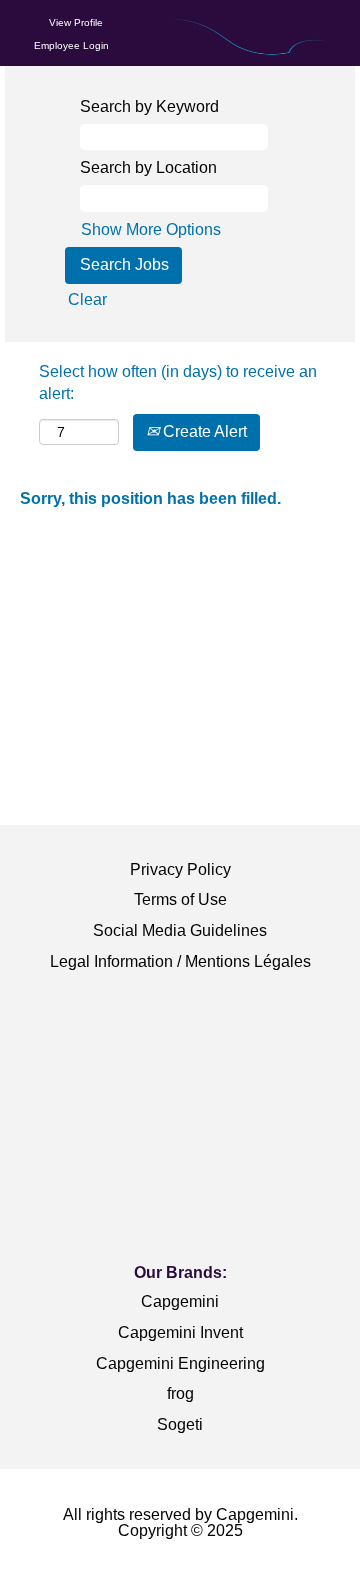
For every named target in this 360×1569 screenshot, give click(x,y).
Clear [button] (87, 299)
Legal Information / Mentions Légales (180, 961)
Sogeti (180, 1424)
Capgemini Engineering (180, 1363)
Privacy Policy (180, 869)
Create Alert (203, 431)
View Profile (76, 22)
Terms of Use (180, 899)
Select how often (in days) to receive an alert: (178, 383)
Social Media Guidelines (180, 930)
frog (180, 1393)
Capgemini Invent (180, 1332)
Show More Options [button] (151, 229)
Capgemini (180, 1301)
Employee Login (71, 45)
